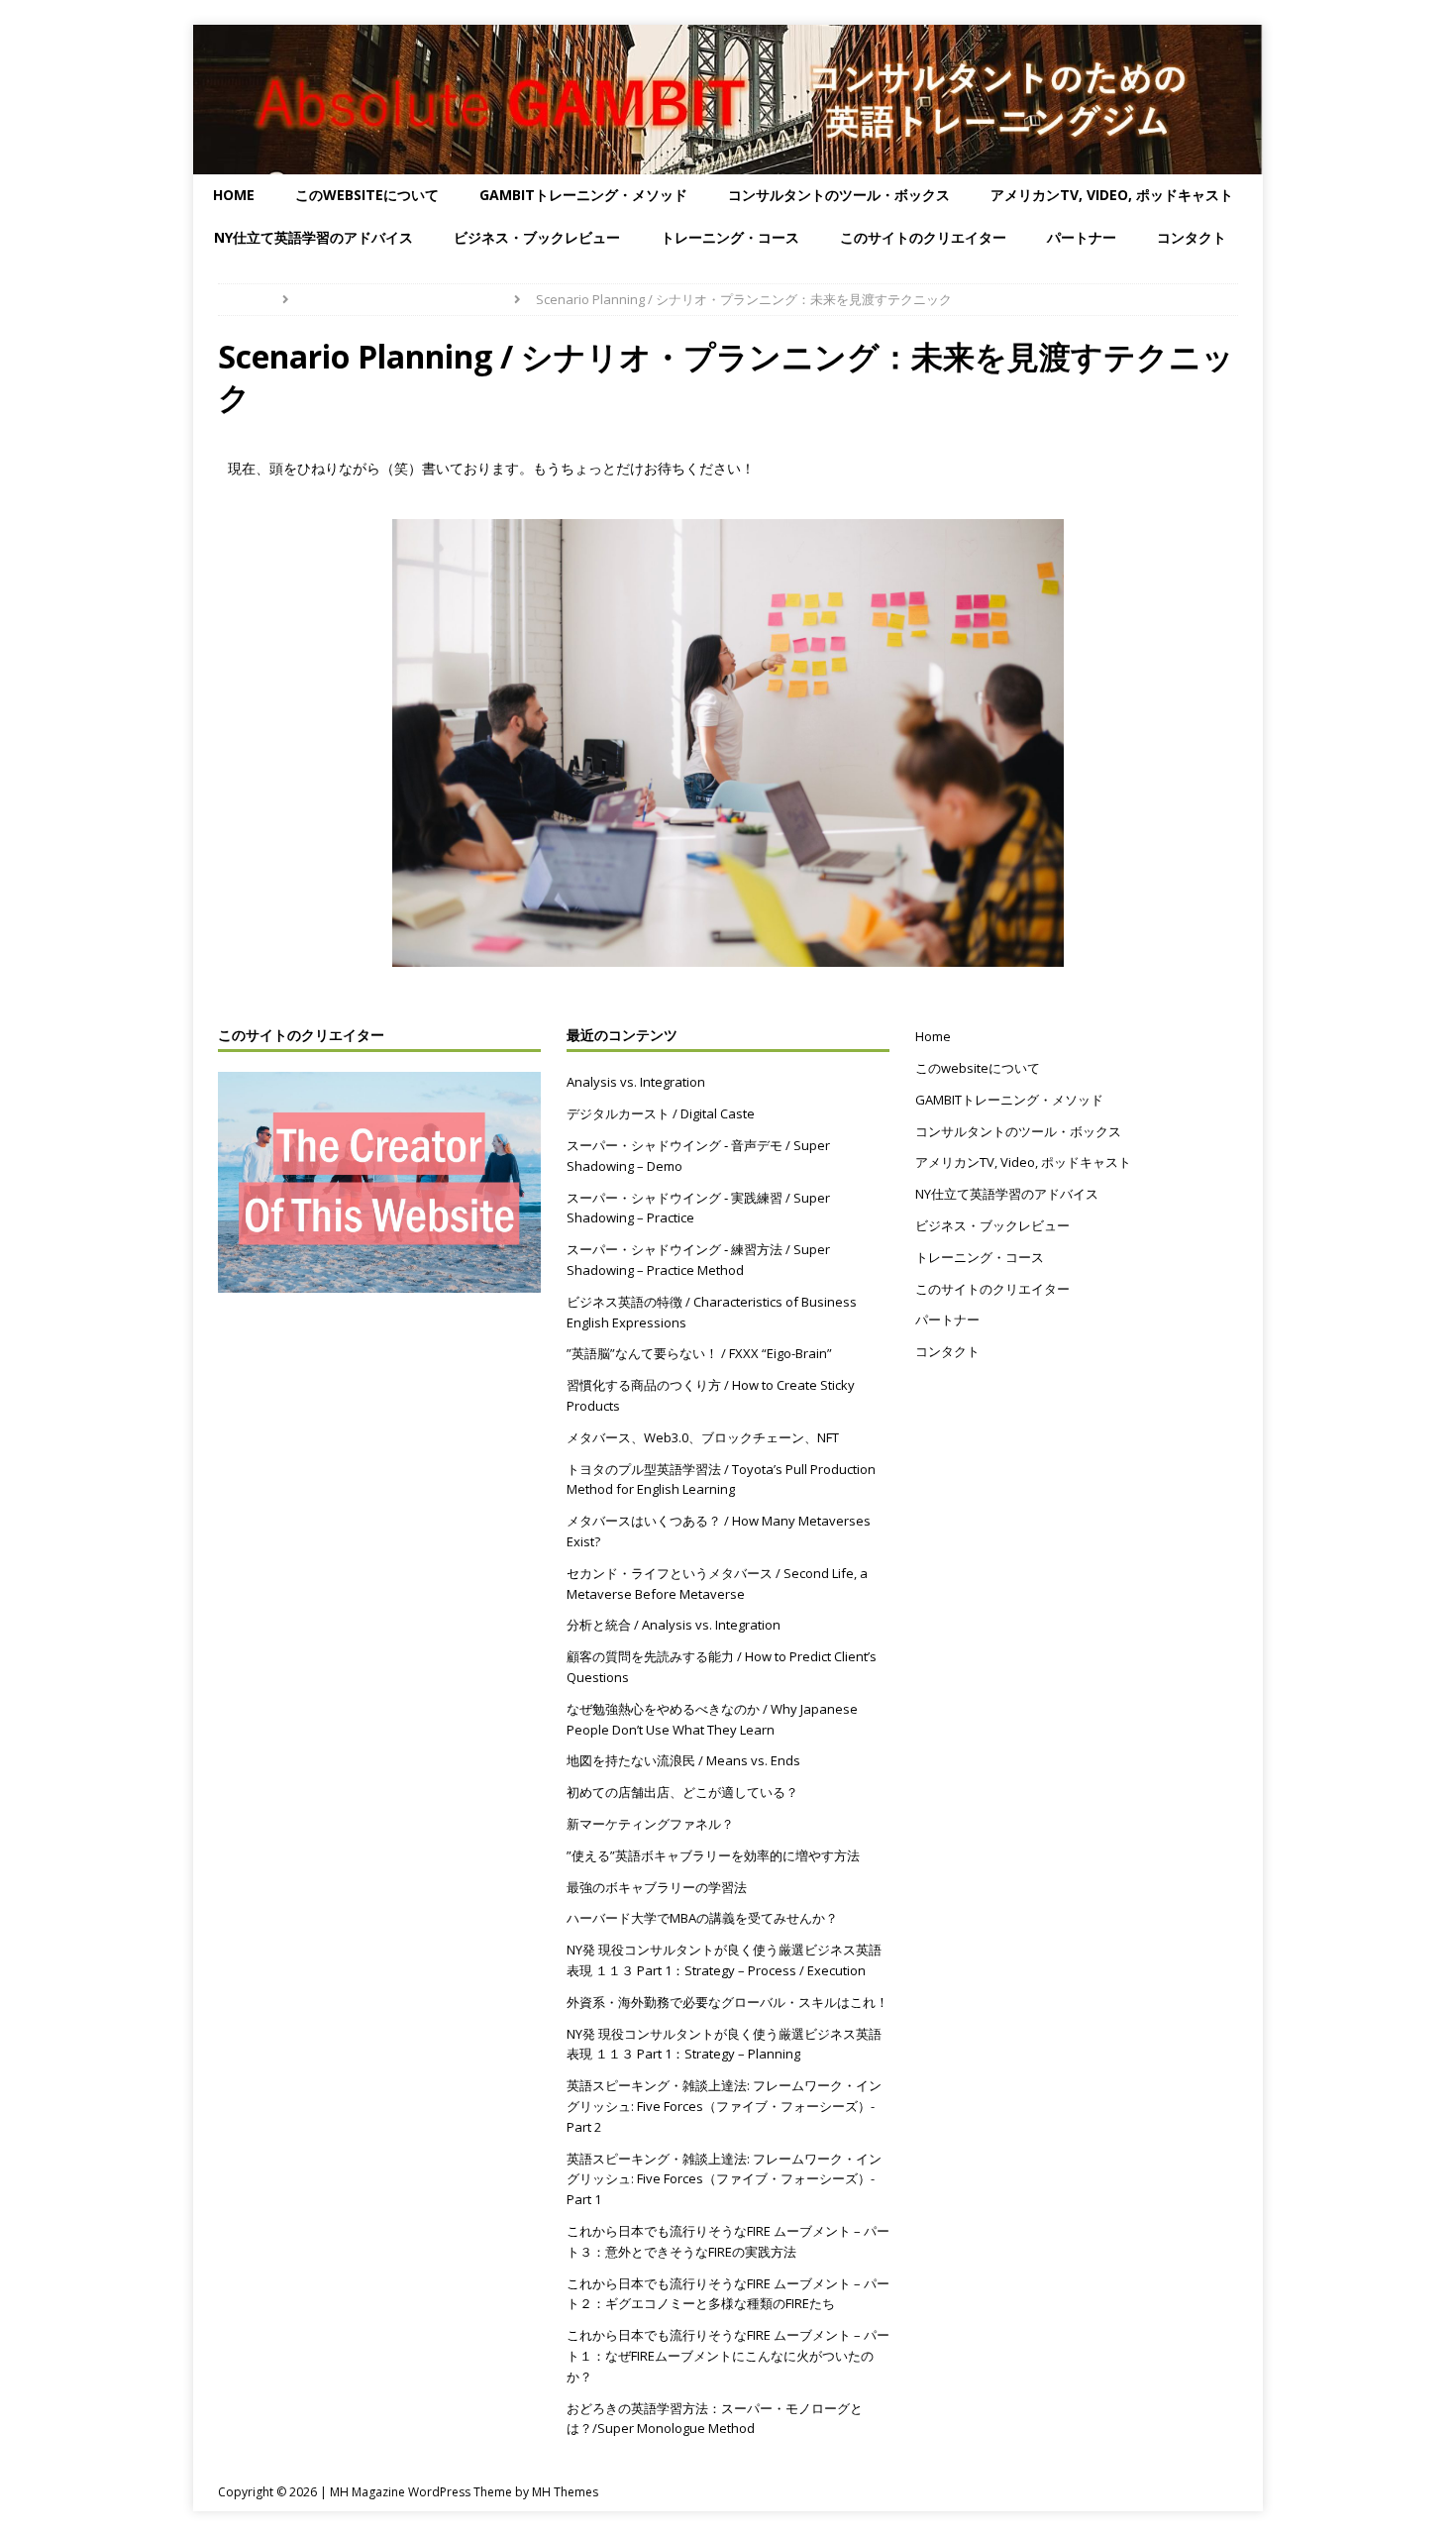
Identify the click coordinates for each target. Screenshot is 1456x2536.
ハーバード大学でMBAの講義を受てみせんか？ (702, 1918)
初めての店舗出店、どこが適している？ (682, 1792)
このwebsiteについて (367, 195)
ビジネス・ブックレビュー (537, 237)
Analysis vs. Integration (636, 1082)
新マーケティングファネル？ (650, 1824)
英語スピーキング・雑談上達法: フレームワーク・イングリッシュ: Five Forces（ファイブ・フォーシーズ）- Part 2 (724, 2106)
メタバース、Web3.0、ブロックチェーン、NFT (703, 1437)
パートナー (1082, 237)
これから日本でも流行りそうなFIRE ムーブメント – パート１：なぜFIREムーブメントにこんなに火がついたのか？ (728, 2356)
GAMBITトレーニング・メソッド (583, 195)
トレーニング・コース (730, 237)
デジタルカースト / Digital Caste (661, 1113)
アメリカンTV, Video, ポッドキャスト (1112, 195)
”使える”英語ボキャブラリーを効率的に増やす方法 (713, 1855)
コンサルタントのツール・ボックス (839, 195)
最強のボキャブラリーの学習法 (657, 1887)
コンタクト (1192, 237)
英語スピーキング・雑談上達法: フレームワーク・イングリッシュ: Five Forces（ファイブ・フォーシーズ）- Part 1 (724, 2179)
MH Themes (565, 2492)
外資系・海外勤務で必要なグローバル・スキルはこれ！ (728, 2002)
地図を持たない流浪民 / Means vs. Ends (683, 1760)
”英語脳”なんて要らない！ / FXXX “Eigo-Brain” (699, 1353)
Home (234, 195)
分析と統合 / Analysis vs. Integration (674, 1625)
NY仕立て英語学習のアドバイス (313, 237)
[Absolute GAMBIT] (728, 163)
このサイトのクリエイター (923, 237)
